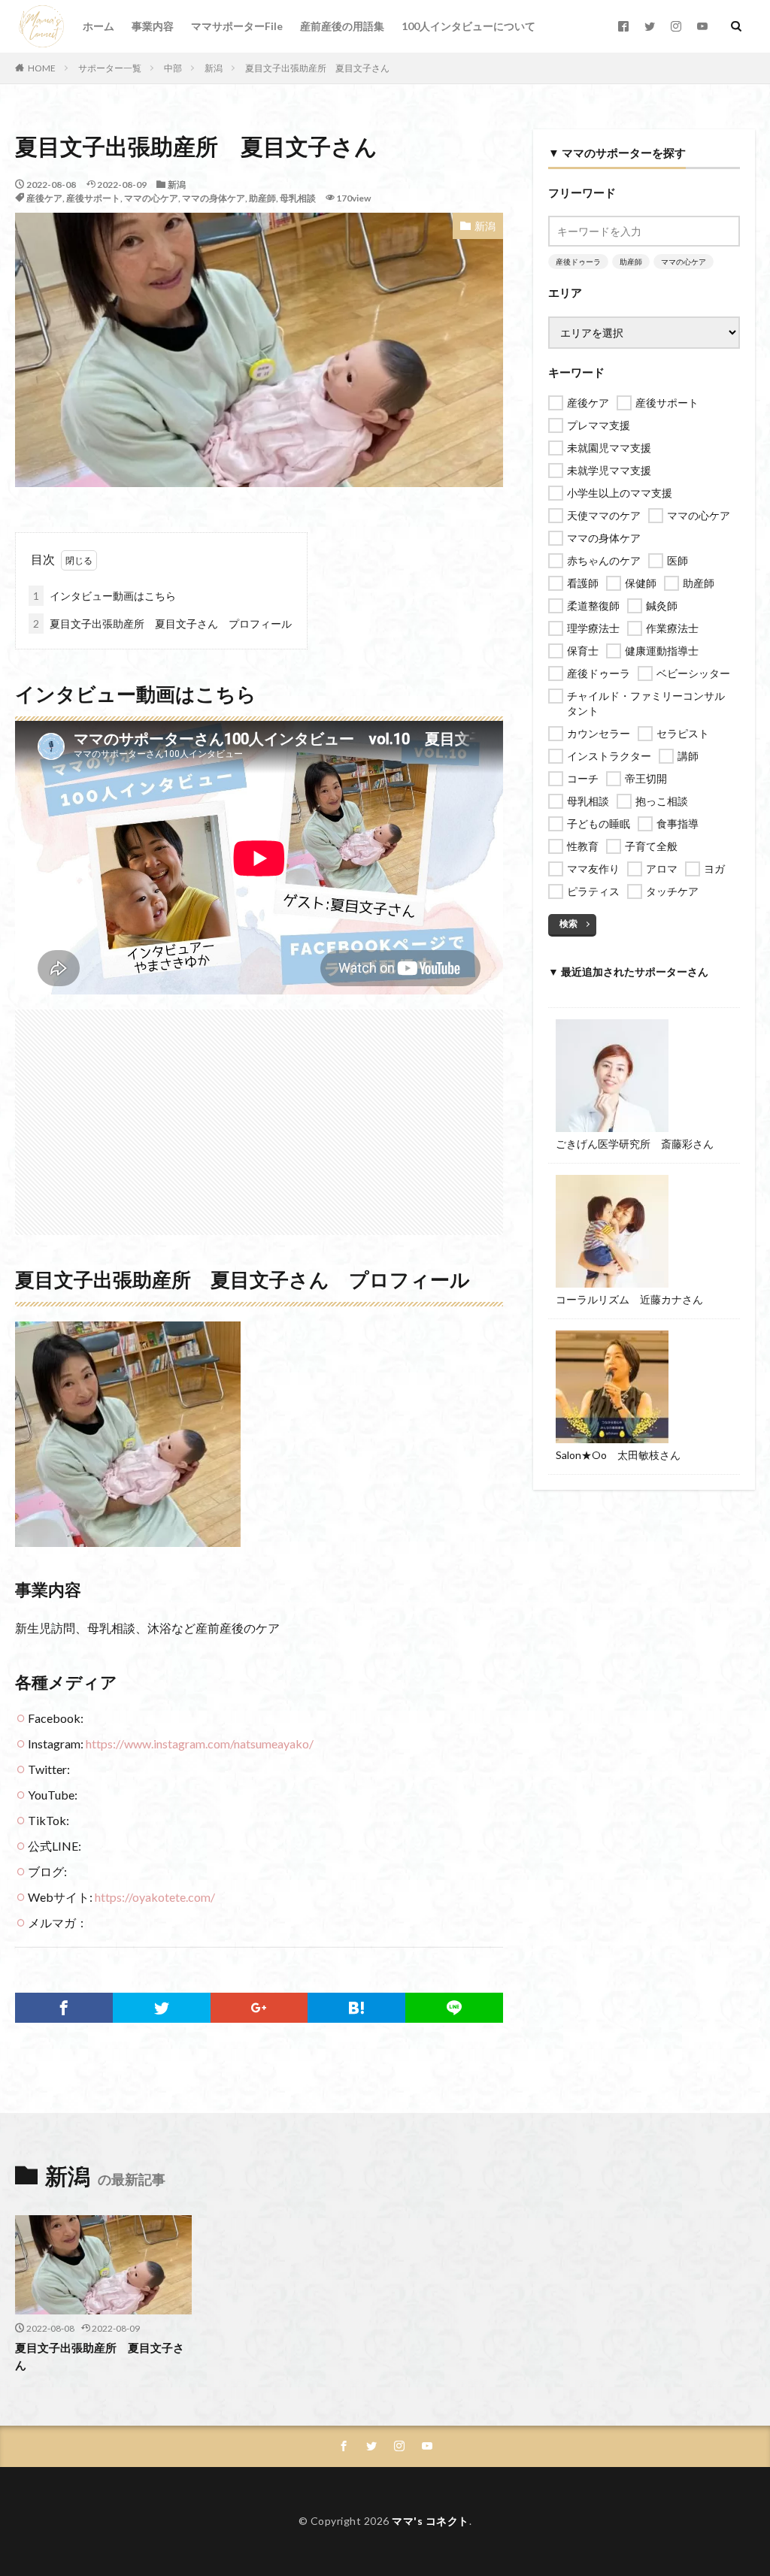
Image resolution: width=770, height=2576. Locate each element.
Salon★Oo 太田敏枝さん (618, 1455)
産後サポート (93, 198)
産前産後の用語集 (342, 26)
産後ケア (44, 198)
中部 (173, 68)
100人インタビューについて (468, 26)
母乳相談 (298, 198)
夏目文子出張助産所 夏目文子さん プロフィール (162, 624)
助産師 (262, 198)
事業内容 (153, 26)
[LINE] (454, 2008)
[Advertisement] (259, 1115)
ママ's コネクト (430, 2521)
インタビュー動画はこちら (105, 596)
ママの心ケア (151, 198)
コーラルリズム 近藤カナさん (629, 1299)
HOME (42, 68)
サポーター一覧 (110, 68)
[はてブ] (356, 2008)
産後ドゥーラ (578, 262)
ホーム (99, 26)
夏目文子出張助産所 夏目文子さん (317, 68)
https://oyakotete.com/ (155, 1897)
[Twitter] (162, 2008)
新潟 (214, 68)
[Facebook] (64, 2008)
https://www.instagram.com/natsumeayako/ (200, 1744)
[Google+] (259, 2008)
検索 (568, 923)
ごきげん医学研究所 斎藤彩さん (635, 1144)
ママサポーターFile (237, 26)
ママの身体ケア (214, 198)
